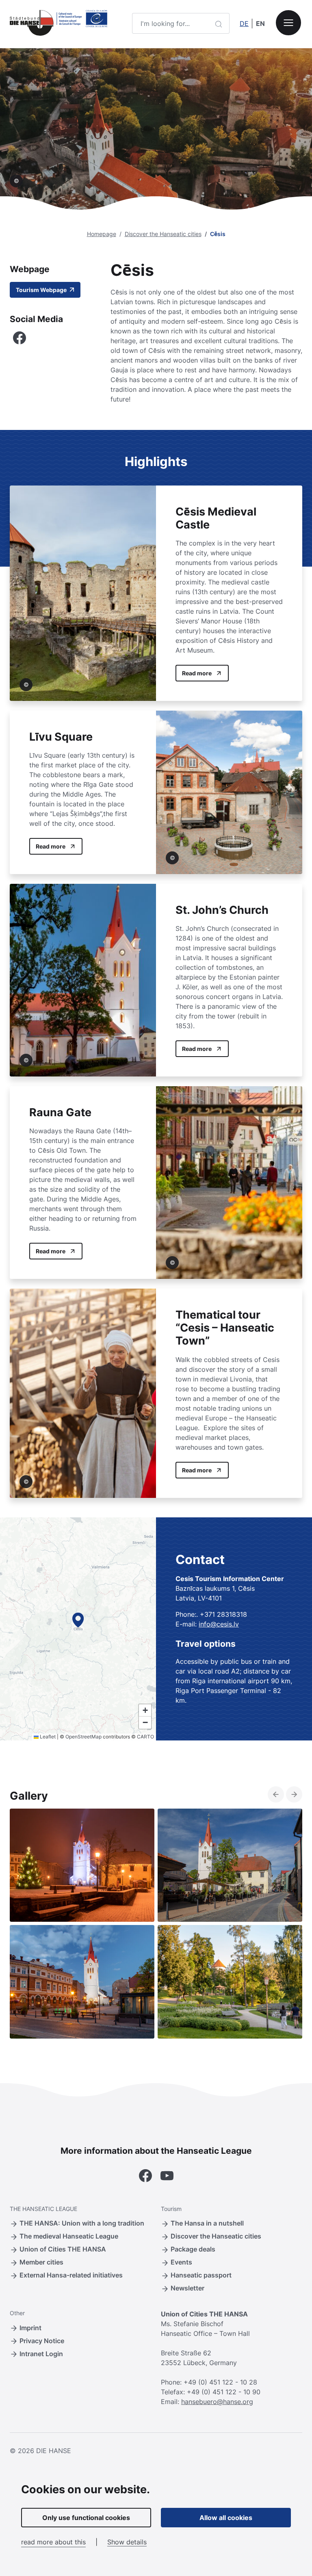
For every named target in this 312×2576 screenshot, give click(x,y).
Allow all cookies (226, 2518)
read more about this (53, 2542)
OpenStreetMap (83, 1737)
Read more (197, 673)
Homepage (102, 234)
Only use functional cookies (86, 2518)
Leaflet (47, 1737)
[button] (78, 1620)
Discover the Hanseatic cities (163, 234)
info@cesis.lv (219, 1624)
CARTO (145, 1737)
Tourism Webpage (42, 290)
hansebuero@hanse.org (217, 2402)
